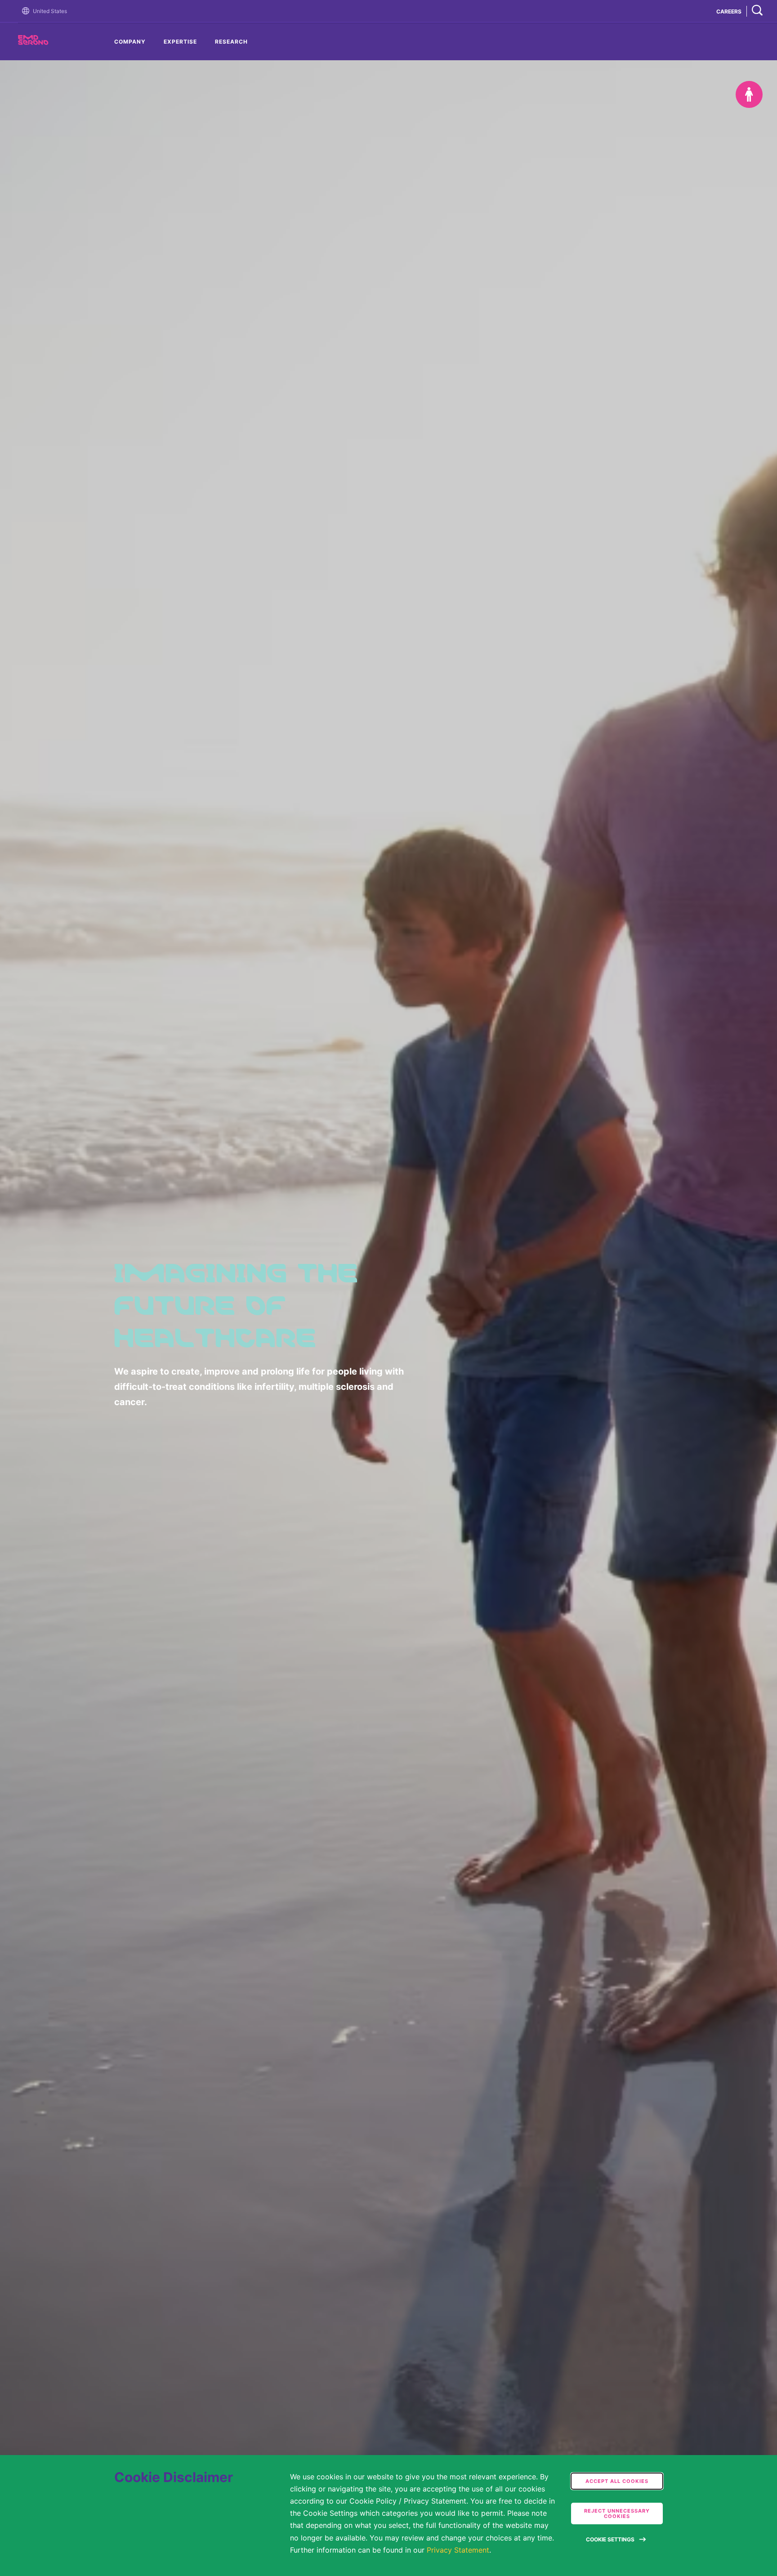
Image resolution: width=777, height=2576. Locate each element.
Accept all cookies (617, 2481)
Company (130, 42)
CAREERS (729, 11)
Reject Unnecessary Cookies (617, 2513)
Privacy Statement (458, 2550)
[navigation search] (757, 11)
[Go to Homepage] (27, 11)
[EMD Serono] (49, 42)
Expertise (180, 42)
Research (231, 42)
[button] (27, 11)
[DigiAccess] (749, 94)
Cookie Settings (610, 2539)
